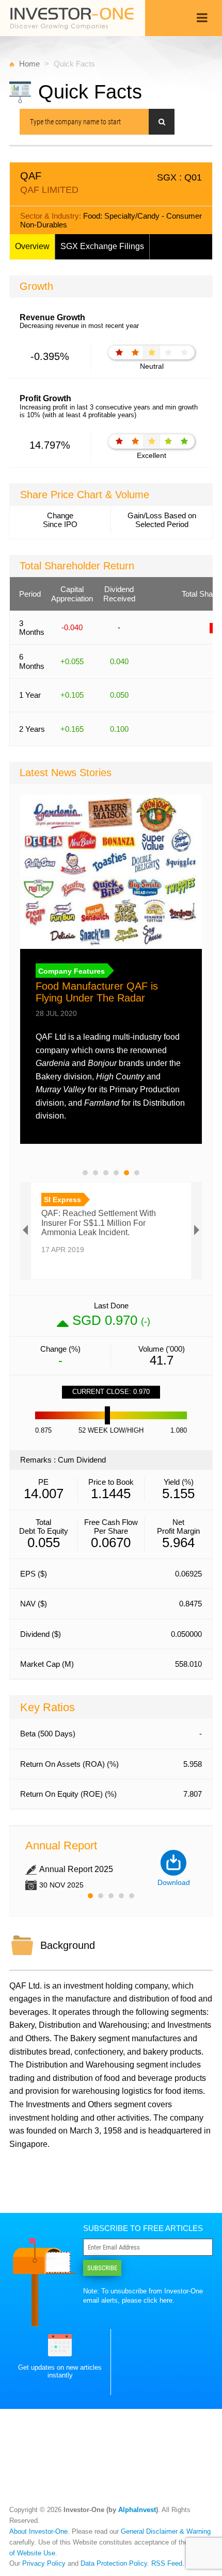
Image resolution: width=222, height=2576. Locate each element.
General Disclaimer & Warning (166, 2531)
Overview (32, 246)
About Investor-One (38, 2531)
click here (158, 2300)
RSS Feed (167, 2563)
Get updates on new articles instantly (60, 2371)
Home (29, 64)
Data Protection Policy (114, 2563)
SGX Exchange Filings (102, 246)
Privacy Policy (44, 2563)
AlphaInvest (137, 2510)
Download (174, 1882)
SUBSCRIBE (102, 2268)
